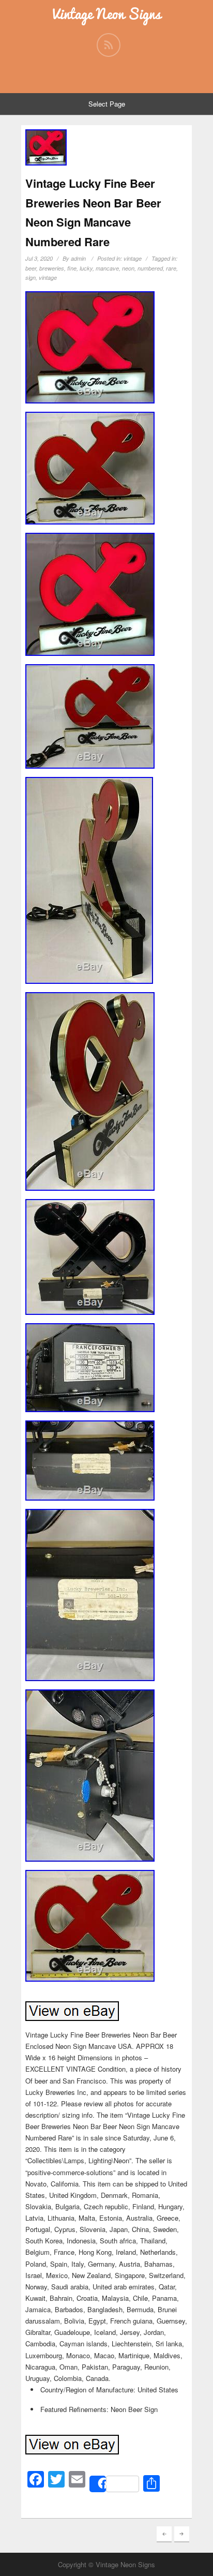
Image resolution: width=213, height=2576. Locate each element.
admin (78, 258)
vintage (133, 258)
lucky (86, 268)
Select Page (107, 104)
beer (31, 268)
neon (128, 268)
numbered (150, 268)
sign (31, 278)
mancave (107, 268)
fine (72, 268)
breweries (52, 268)
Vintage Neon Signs (107, 14)
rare (171, 268)
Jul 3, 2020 (39, 258)
